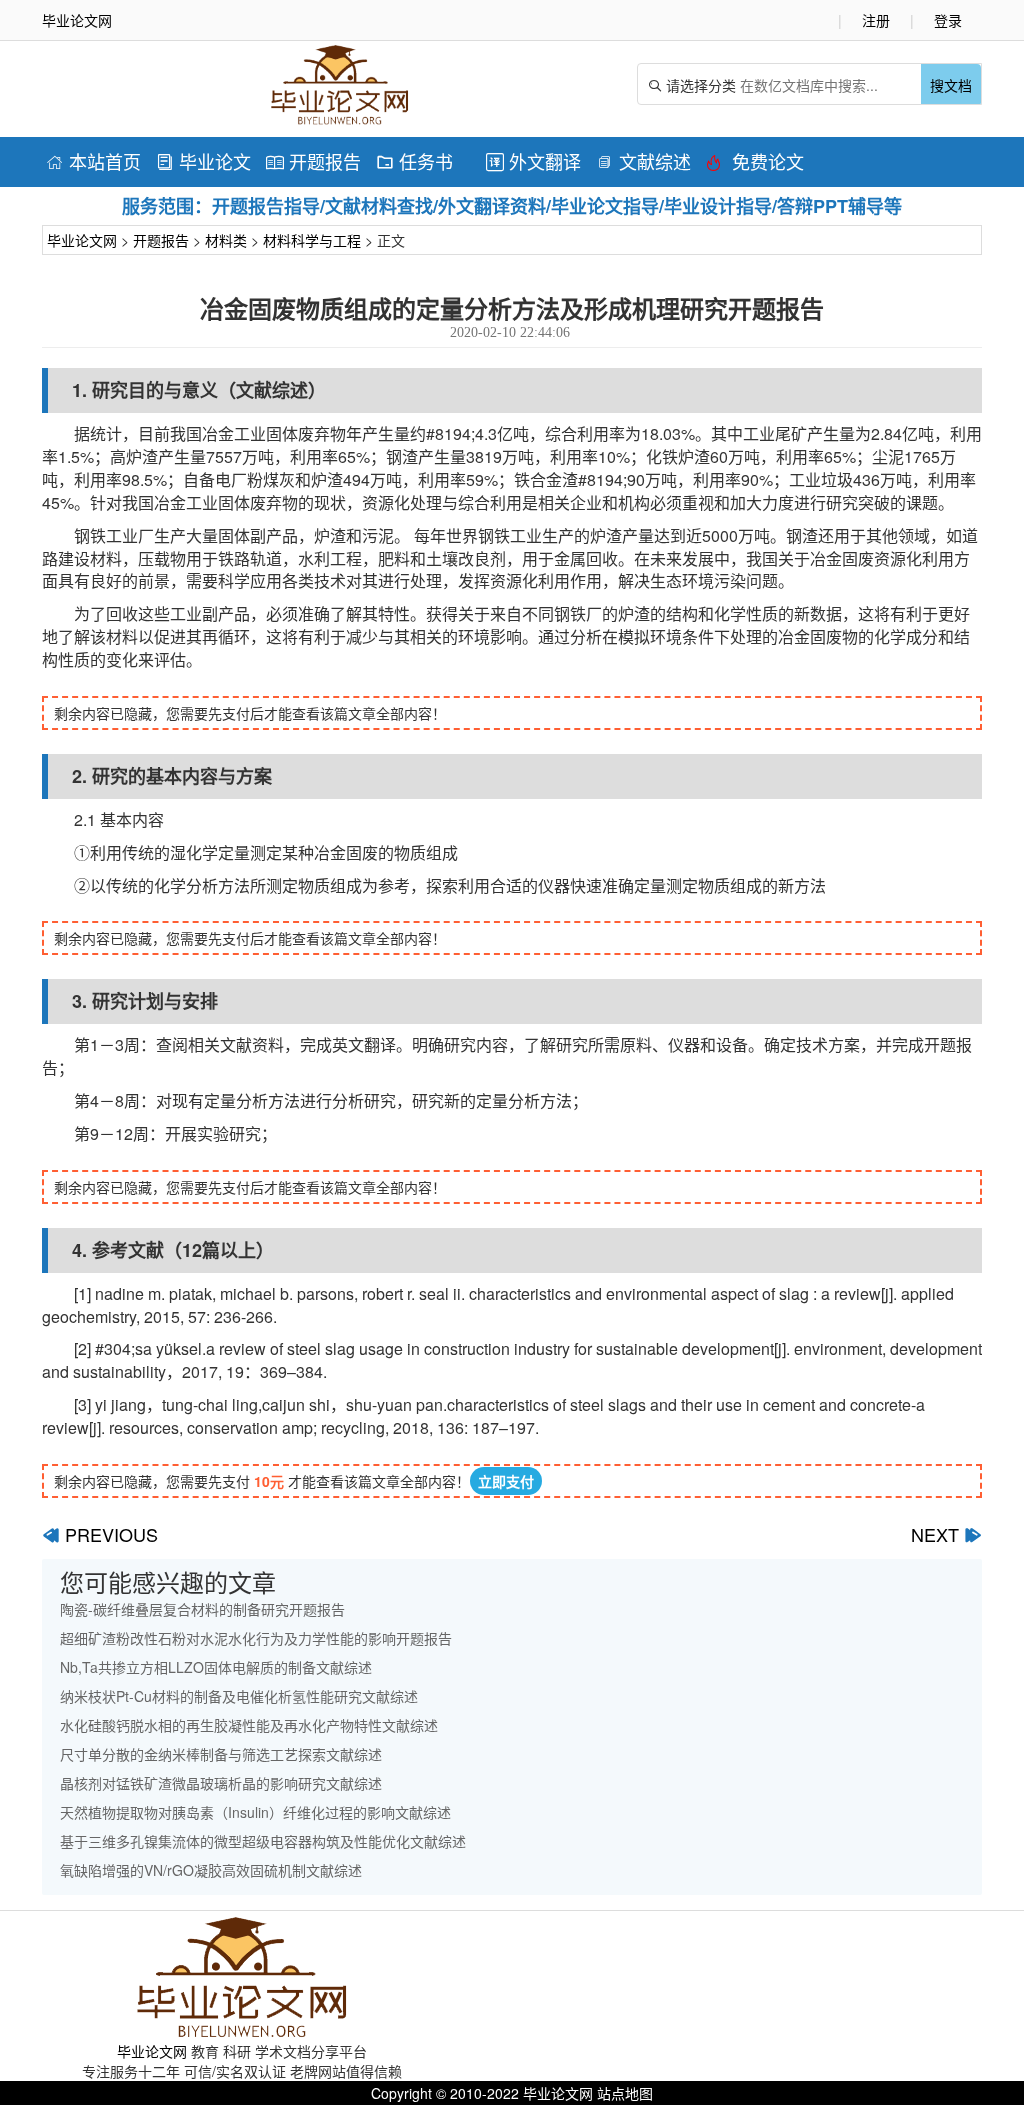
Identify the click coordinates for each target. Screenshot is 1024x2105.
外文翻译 (533, 161)
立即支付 (506, 1481)
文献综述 (643, 161)
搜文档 (951, 85)
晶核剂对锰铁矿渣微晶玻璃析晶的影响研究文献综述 (221, 1783)
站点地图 (625, 2093)
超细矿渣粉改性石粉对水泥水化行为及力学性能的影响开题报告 (256, 1638)
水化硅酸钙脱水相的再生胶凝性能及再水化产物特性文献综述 (249, 1725)
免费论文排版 (755, 164)
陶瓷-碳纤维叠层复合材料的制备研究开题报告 (202, 1609)
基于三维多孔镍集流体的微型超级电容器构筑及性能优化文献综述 (263, 1841)
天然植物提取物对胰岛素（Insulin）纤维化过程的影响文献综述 (255, 1812)
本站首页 (93, 161)
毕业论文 (203, 161)
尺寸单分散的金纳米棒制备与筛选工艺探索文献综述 (221, 1754)
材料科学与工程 (312, 240)
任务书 (414, 161)
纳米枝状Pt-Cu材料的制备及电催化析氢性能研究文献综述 (239, 1696)
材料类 (226, 240)
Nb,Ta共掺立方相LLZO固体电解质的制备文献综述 (216, 1667)
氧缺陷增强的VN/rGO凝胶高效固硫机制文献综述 (211, 1870)
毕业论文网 (82, 240)
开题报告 (313, 161)
